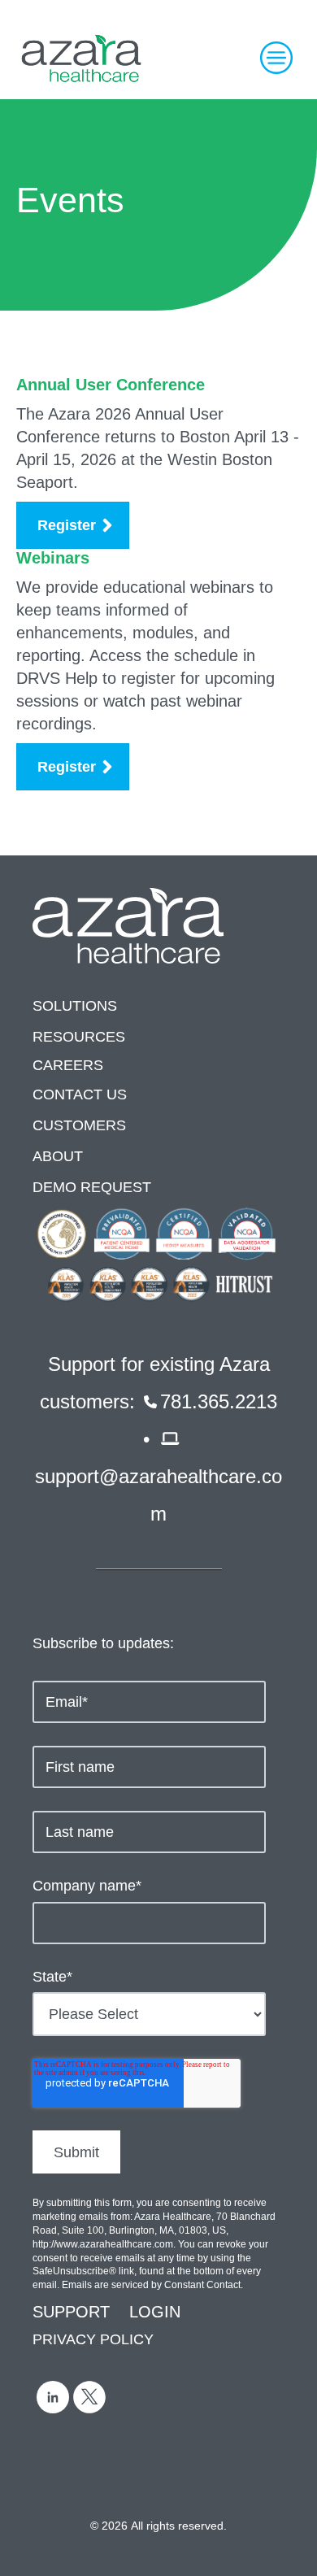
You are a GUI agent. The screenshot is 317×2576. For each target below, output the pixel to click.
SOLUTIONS (75, 1006)
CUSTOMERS (79, 1125)
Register (67, 525)
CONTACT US (80, 1094)
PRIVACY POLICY (93, 2339)
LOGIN (155, 2312)
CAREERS (68, 1065)
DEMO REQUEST (92, 1187)
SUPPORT (71, 2312)
